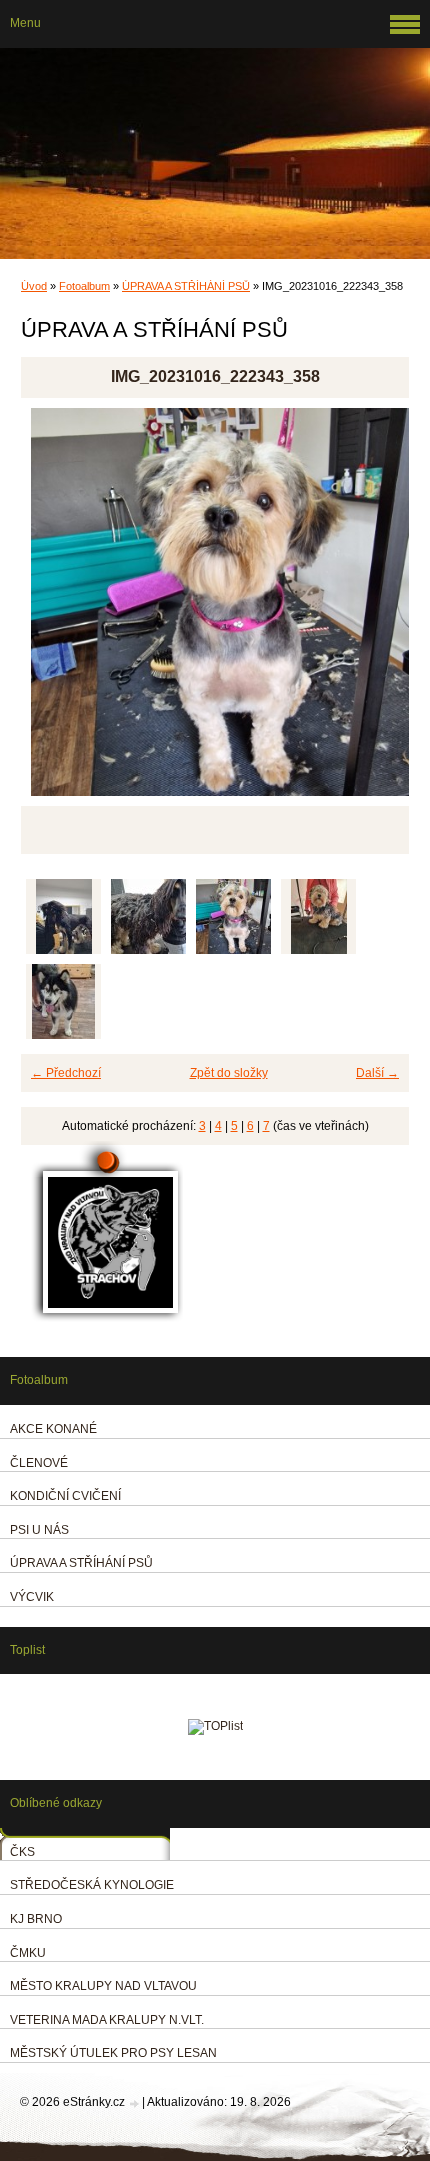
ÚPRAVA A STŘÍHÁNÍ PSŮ (186, 286)
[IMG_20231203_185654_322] (148, 916)
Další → (377, 1073)
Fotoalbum (84, 286)
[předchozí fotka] (53, 611)
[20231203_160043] (63, 916)
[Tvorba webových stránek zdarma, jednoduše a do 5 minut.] (135, 2103)
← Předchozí (66, 1073)
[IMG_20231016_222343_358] (233, 916)
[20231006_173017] (63, 1001)
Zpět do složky (229, 1073)
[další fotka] (376, 611)
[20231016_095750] (318, 916)
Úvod (34, 286)
